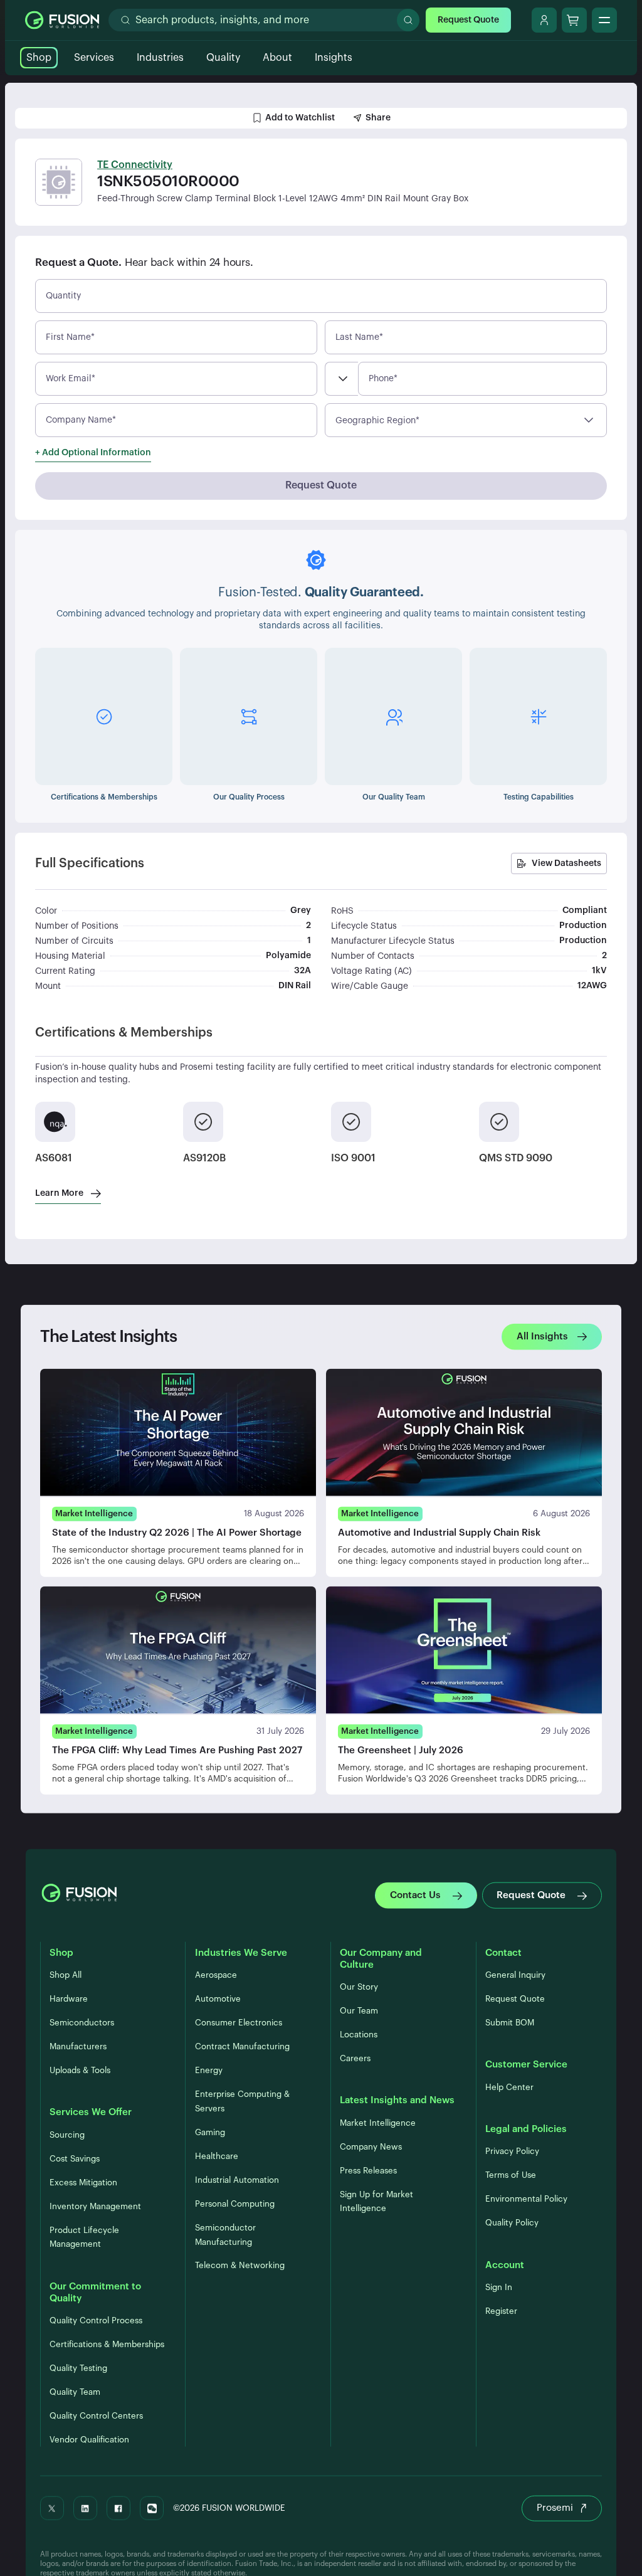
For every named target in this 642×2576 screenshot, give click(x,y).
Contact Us (415, 1895)
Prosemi (555, 2508)
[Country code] (341, 379)
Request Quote (468, 20)
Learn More (59, 1193)
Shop (39, 58)
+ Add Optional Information (93, 453)
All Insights (542, 1336)
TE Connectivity (135, 165)
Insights (334, 58)
